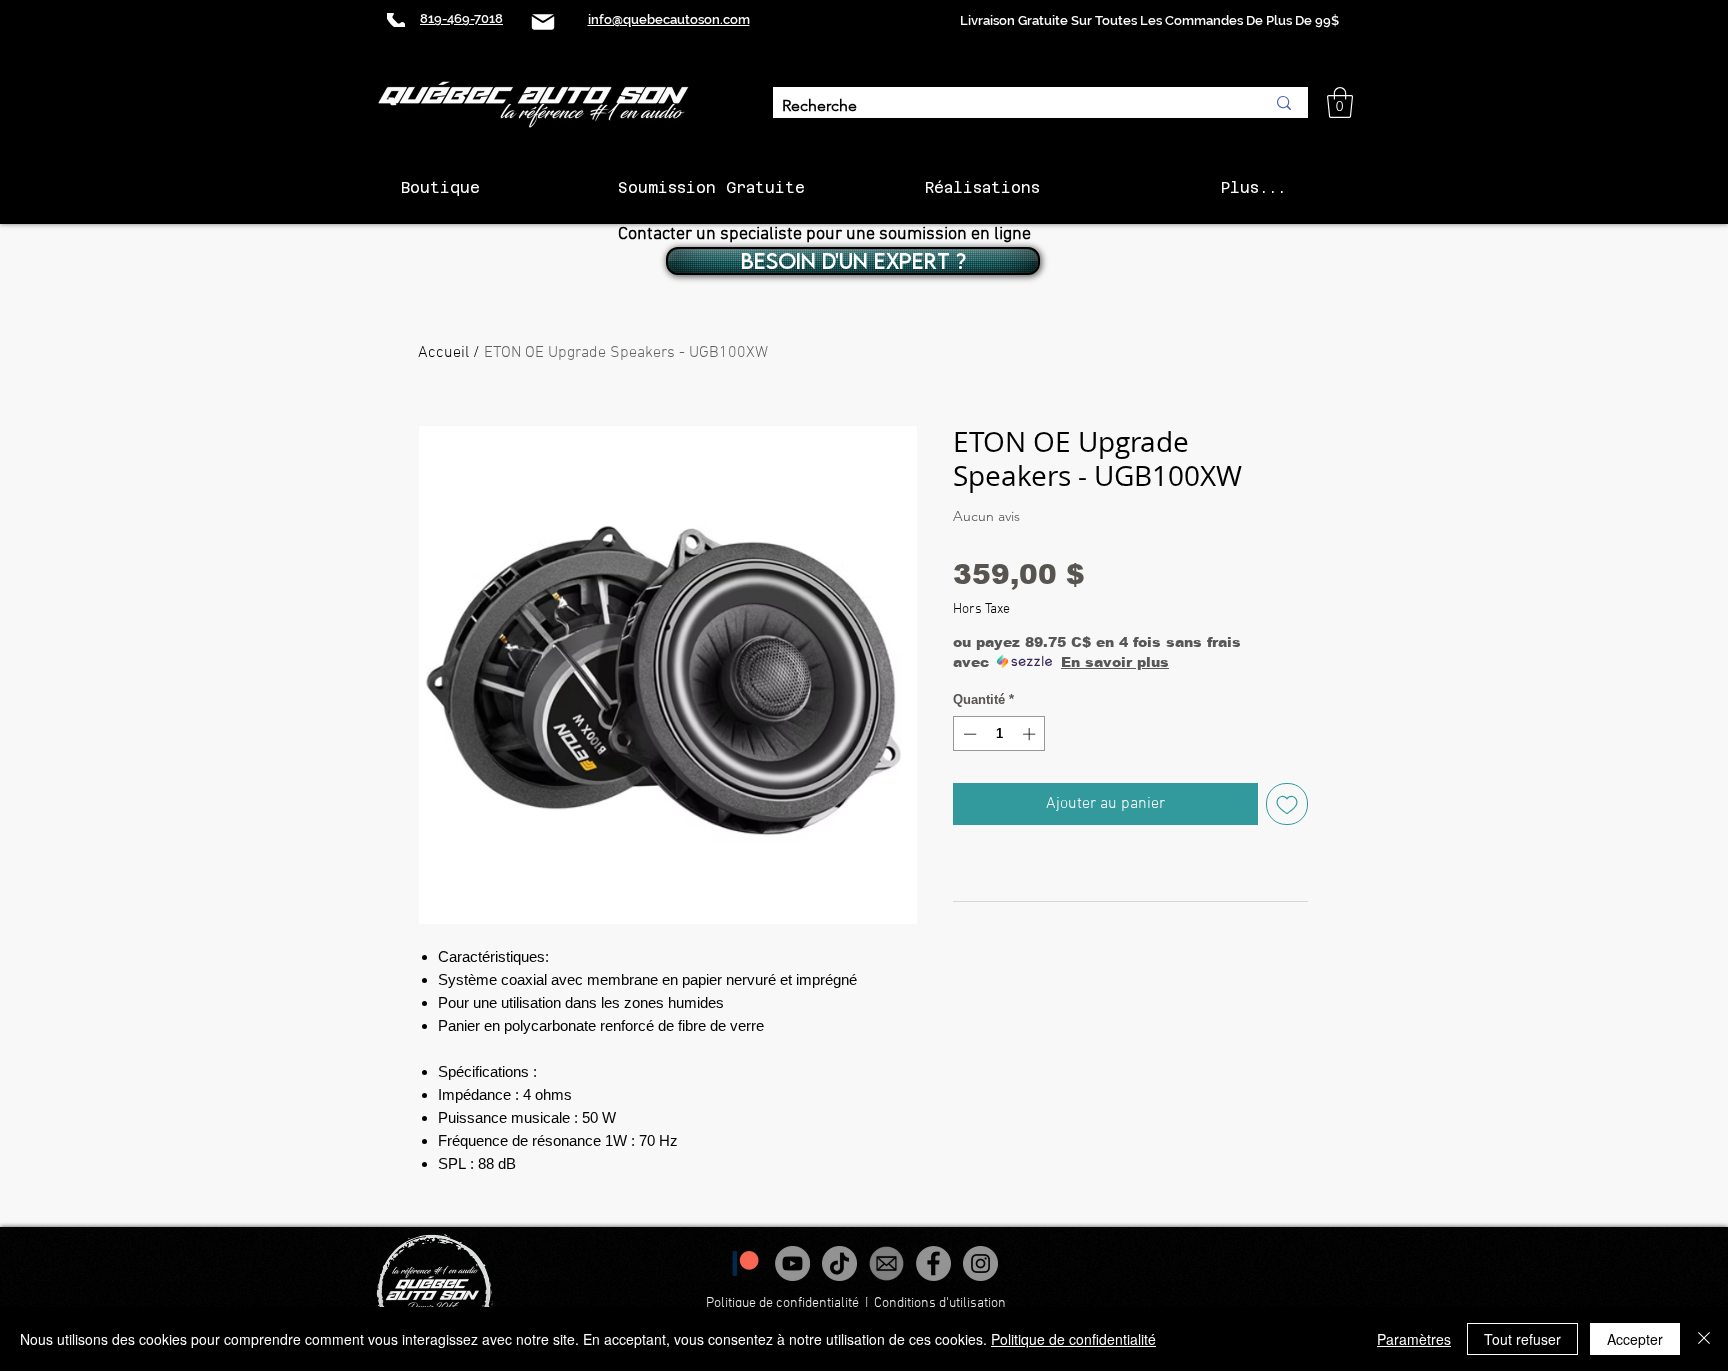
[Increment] (1031, 734)
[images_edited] (886, 1263)
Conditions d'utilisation (941, 1303)
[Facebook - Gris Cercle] (933, 1263)
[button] (1340, 102)
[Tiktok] (839, 1263)
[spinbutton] (999, 734)
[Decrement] (968, 734)
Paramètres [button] (1414, 1339)
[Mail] (543, 21)
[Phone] (396, 20)
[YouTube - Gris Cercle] (792, 1263)
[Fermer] (1704, 1339)
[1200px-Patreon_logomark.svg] (745, 1263)
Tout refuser (1522, 1339)
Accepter (1635, 1339)
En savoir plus (1115, 662)
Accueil (443, 353)
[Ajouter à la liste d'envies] (1287, 804)
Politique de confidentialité (782, 1303)
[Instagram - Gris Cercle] (980, 1263)
